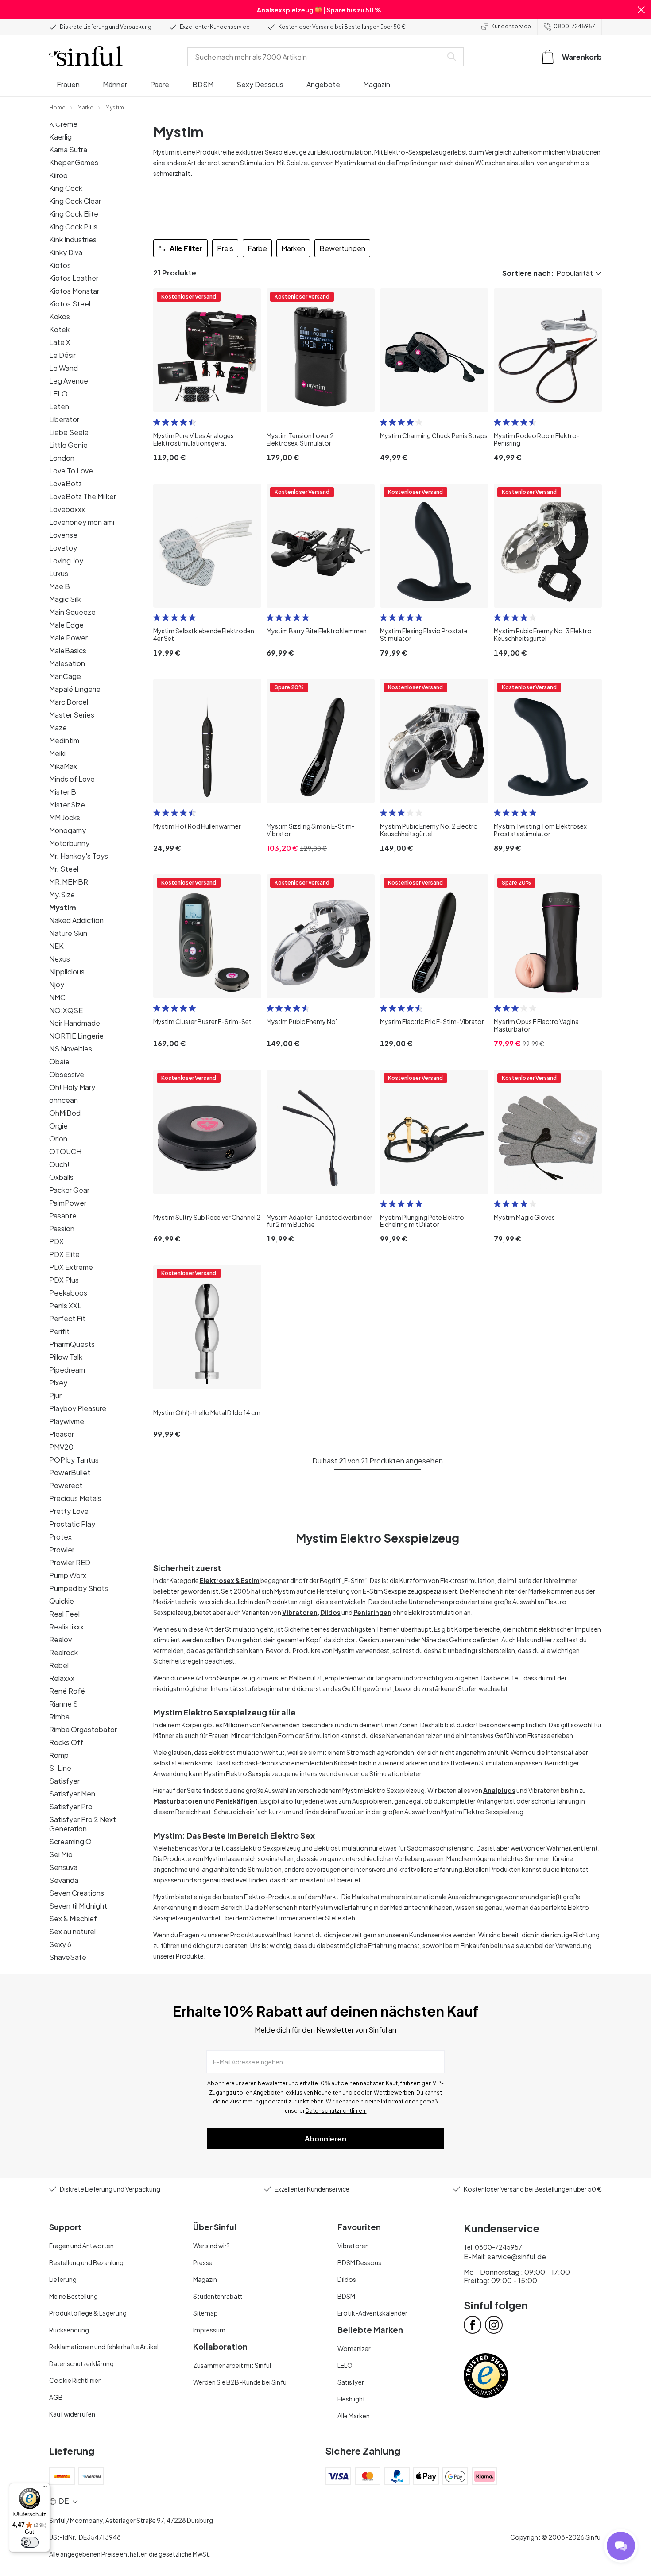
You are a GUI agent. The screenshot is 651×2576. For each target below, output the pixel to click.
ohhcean (64, 1100)
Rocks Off (66, 1742)
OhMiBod (65, 1113)
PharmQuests (72, 1344)
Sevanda (64, 1880)
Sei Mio (61, 1854)
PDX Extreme (71, 1267)
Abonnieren (325, 2139)
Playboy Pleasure (78, 1408)
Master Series (72, 715)
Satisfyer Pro (71, 1806)
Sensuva (63, 1867)
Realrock (64, 1652)
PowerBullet (70, 1472)
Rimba (59, 1717)
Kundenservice (511, 26)
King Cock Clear (75, 201)
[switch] (30, 2542)
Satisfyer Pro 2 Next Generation (83, 1824)
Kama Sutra (68, 149)
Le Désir (62, 355)
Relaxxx (62, 1678)
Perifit (59, 1331)
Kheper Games (74, 162)
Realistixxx (66, 1627)
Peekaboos (68, 1293)
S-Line (60, 1768)
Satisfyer (64, 1781)
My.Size (62, 894)
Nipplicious (67, 972)
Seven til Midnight (78, 1906)
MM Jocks (65, 817)
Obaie (59, 1061)
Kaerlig (60, 137)
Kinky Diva (66, 252)
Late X (60, 342)
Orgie (58, 1126)
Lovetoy (63, 548)
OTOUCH (65, 1151)
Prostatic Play (72, 1524)
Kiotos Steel (70, 304)
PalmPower (68, 1203)
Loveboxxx (67, 509)
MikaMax (63, 766)
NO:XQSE (66, 1010)
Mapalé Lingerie (75, 689)
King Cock (66, 188)
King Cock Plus (73, 227)
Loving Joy (66, 561)
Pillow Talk (66, 1357)
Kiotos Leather (74, 278)
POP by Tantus (74, 1460)
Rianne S (64, 1704)
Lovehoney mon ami (82, 522)
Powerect (66, 1485)
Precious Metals (75, 1498)
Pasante (63, 1216)
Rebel (59, 1665)
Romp (59, 1755)
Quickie (62, 1601)
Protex (60, 1537)
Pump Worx (68, 1575)
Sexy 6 (60, 1944)
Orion (58, 1139)
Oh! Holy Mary (72, 1087)
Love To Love (71, 471)
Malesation (67, 663)
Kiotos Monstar (74, 291)
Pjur (55, 1395)
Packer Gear (69, 1190)
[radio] (157, 422)
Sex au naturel (72, 1931)
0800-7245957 (574, 26)
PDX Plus (64, 1280)
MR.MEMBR (69, 882)
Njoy (57, 984)
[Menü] (45, 2488)
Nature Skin (68, 933)
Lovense (63, 535)
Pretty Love (69, 1511)
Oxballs (61, 1177)
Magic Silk (65, 599)
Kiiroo (58, 175)
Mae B (60, 586)
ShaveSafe (68, 1957)
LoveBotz (66, 483)
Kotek (59, 329)
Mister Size (67, 805)
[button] (641, 10)
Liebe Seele (69, 432)
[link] (57, 107)
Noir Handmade (75, 1023)
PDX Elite (64, 1254)
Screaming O (70, 1841)
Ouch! (59, 1164)
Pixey (58, 1383)
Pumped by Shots (79, 1588)
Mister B (63, 792)
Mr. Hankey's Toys (79, 856)
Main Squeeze (72, 612)
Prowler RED (70, 1562)
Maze (58, 727)
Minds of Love (72, 779)
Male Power (68, 638)
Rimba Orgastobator (83, 1729)
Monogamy (68, 830)
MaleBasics (68, 650)
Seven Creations (77, 1893)
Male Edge (66, 625)
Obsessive (67, 1074)
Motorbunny (69, 843)
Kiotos (60, 265)
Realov (60, 1639)
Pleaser (62, 1434)
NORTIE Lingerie (76, 1036)
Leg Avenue (69, 381)
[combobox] (317, 57)
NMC (57, 997)
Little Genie (68, 445)
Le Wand (64, 368)
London (62, 458)
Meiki (57, 753)
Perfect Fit (67, 1318)
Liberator (64, 419)
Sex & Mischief (73, 1918)
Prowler (62, 1550)
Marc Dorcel (69, 702)
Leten (59, 406)
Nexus (60, 959)
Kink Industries (73, 239)
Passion (62, 1228)
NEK (56, 946)
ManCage (65, 676)
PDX (56, 1241)
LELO (58, 394)
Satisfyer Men (72, 1794)
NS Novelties (71, 1049)
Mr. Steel (64, 869)
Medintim (64, 740)
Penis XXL (65, 1305)
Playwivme (67, 1421)
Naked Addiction (76, 920)
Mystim (63, 907)
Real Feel (64, 1614)
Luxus (59, 573)
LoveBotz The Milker (83, 496)
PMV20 (61, 1447)
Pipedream (67, 1370)
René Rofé (67, 1691)
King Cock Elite (74, 214)
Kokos (60, 316)
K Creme (63, 124)
